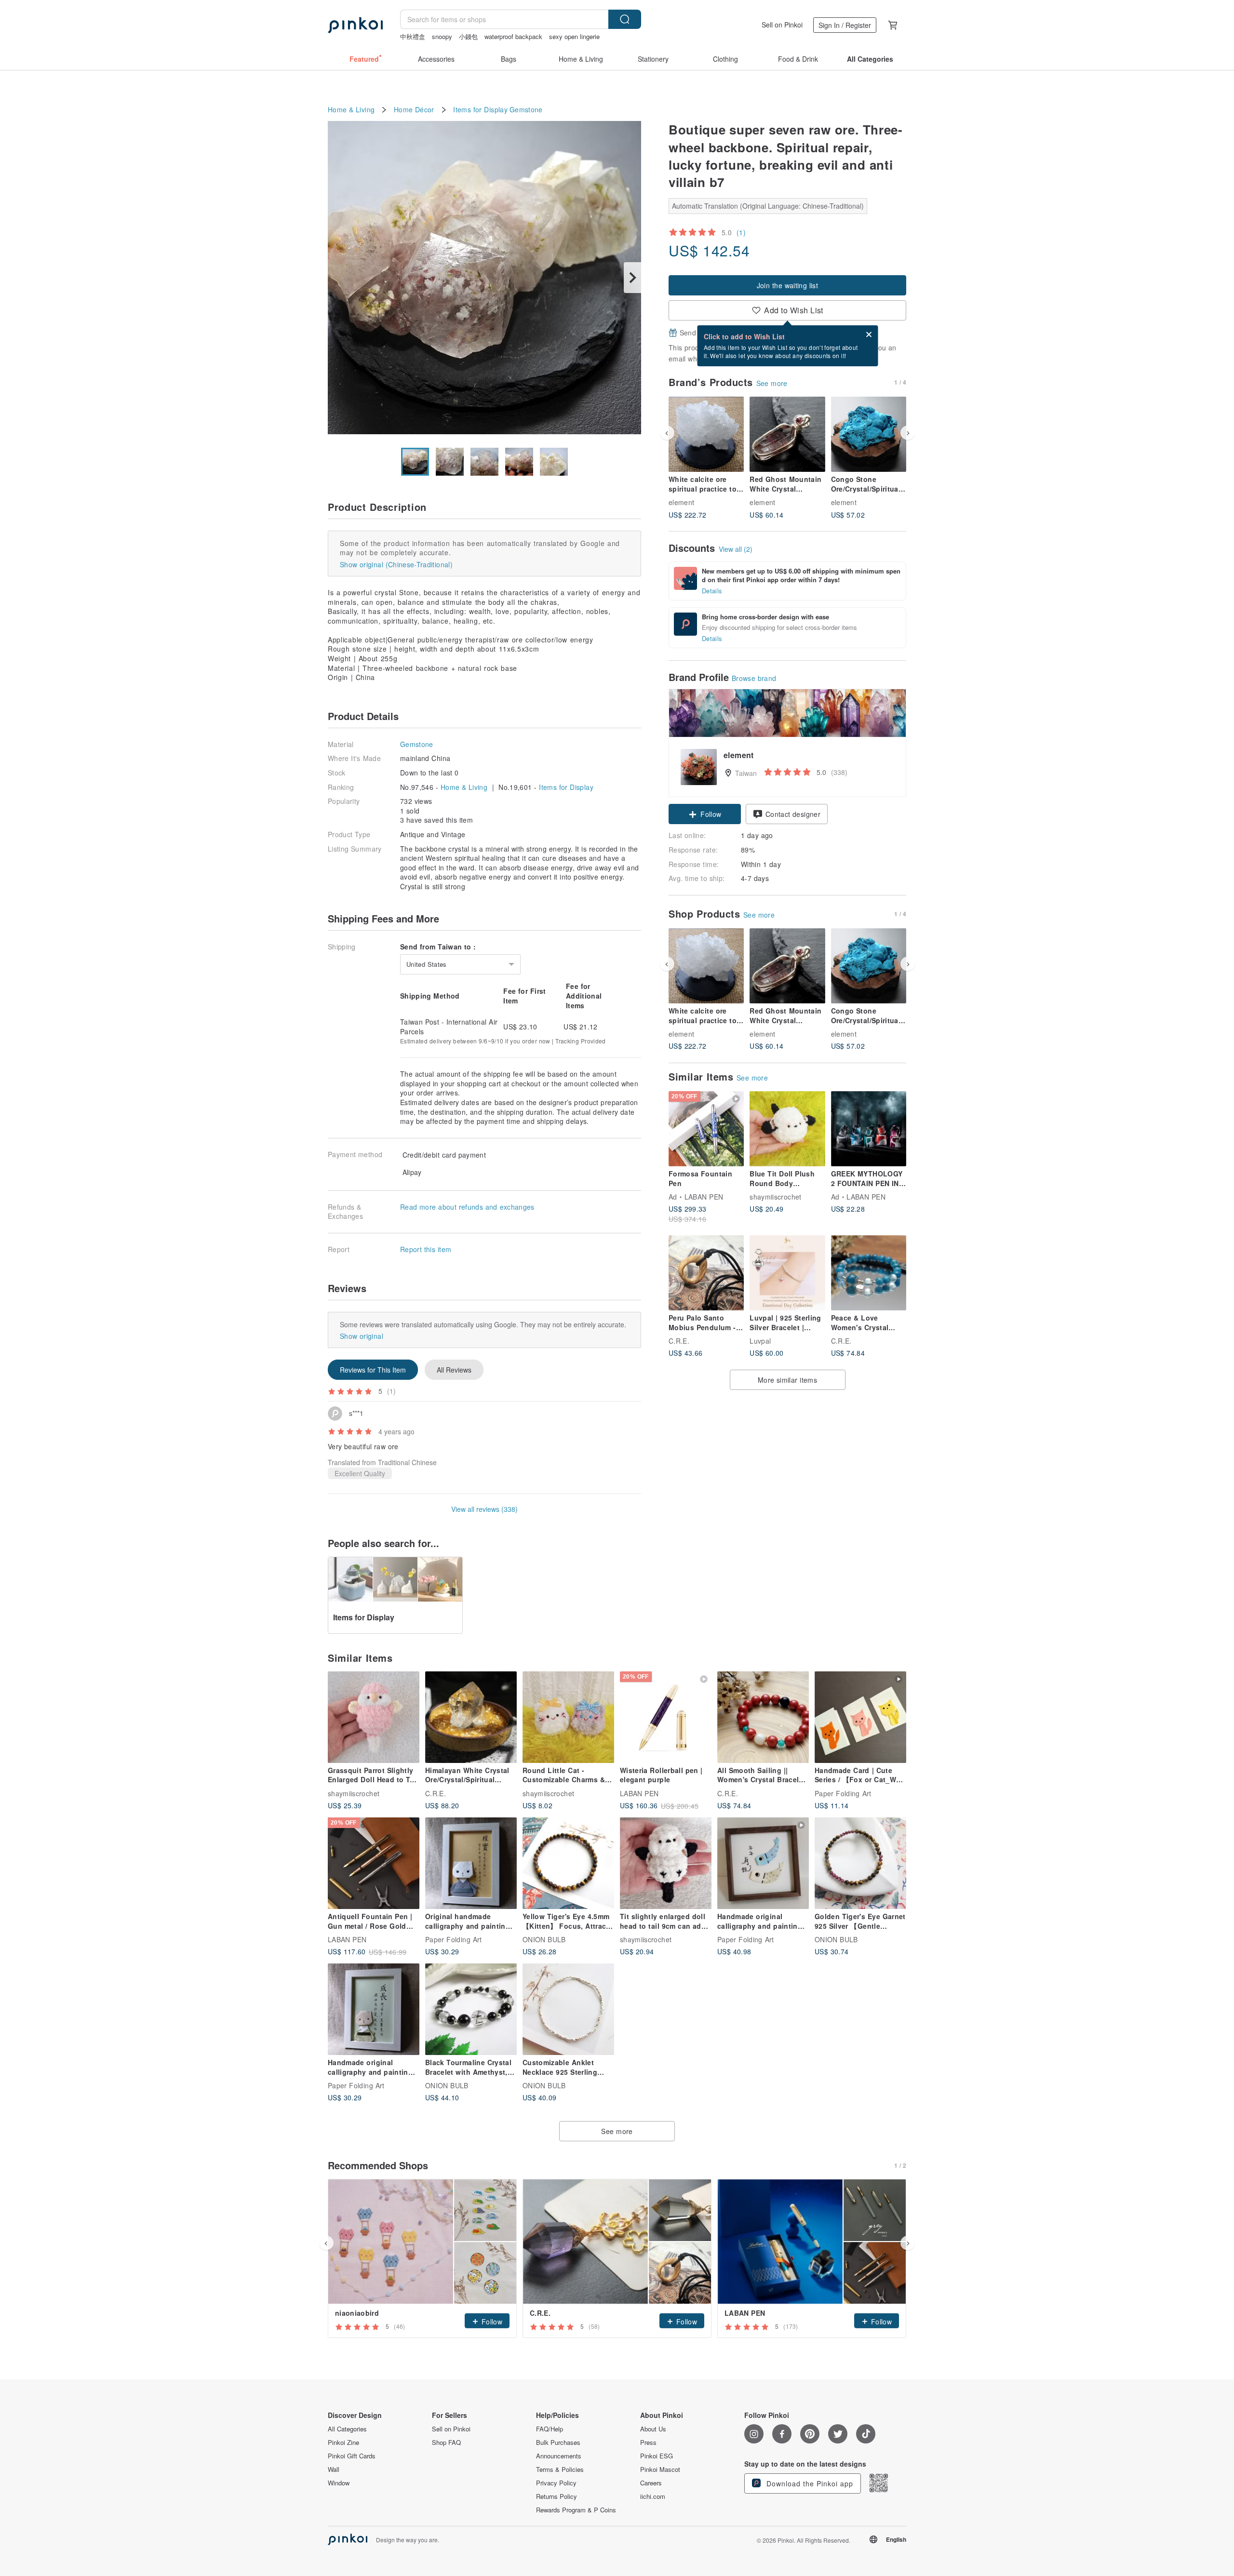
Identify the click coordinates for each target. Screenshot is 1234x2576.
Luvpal (760, 1341)
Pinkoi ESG (657, 2456)
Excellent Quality (360, 1473)
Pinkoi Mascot (660, 2469)
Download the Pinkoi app (809, 2483)
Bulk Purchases (558, 2443)
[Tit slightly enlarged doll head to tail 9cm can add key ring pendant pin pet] (666, 1863)
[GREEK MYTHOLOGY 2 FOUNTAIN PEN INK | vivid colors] (869, 1129)
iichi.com (653, 2496)
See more (772, 383)
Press (648, 2443)
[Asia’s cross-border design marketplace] (355, 25)
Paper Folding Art (843, 1793)
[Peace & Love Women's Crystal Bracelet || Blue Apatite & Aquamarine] (869, 1273)
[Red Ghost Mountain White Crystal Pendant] (787, 434)
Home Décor (414, 110)
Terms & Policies (560, 2469)
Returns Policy (557, 2496)
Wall (334, 2469)
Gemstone (526, 110)
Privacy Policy (556, 2483)
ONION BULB (544, 1939)
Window (339, 2483)
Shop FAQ (446, 2443)
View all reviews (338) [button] (484, 1509)
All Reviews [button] (454, 1370)
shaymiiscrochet (775, 1197)
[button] (705, 814)
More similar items (787, 1380)
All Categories (347, 2429)
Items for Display (480, 110)
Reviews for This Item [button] (373, 1370)
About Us (653, 2429)
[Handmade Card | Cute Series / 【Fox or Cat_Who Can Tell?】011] (860, 1717)
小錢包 (468, 36)
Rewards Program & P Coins (576, 2510)
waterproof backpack (513, 36)
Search (625, 19)
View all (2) (736, 549)
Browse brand (754, 678)
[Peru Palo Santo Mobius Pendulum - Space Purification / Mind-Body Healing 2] (706, 1273)
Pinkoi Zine (343, 2443)
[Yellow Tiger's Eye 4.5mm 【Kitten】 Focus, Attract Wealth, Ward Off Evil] (568, 1863)
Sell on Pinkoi (782, 25)
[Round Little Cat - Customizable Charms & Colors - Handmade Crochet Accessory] (568, 1717)
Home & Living (351, 110)
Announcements (559, 2456)
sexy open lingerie (574, 36)
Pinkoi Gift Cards (352, 2456)
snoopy (442, 36)
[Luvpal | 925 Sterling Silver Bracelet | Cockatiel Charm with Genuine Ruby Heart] (787, 1273)
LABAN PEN (704, 1197)
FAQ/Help (550, 2429)
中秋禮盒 (413, 36)
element (681, 502)
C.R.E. (679, 1341)
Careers (651, 2483)
